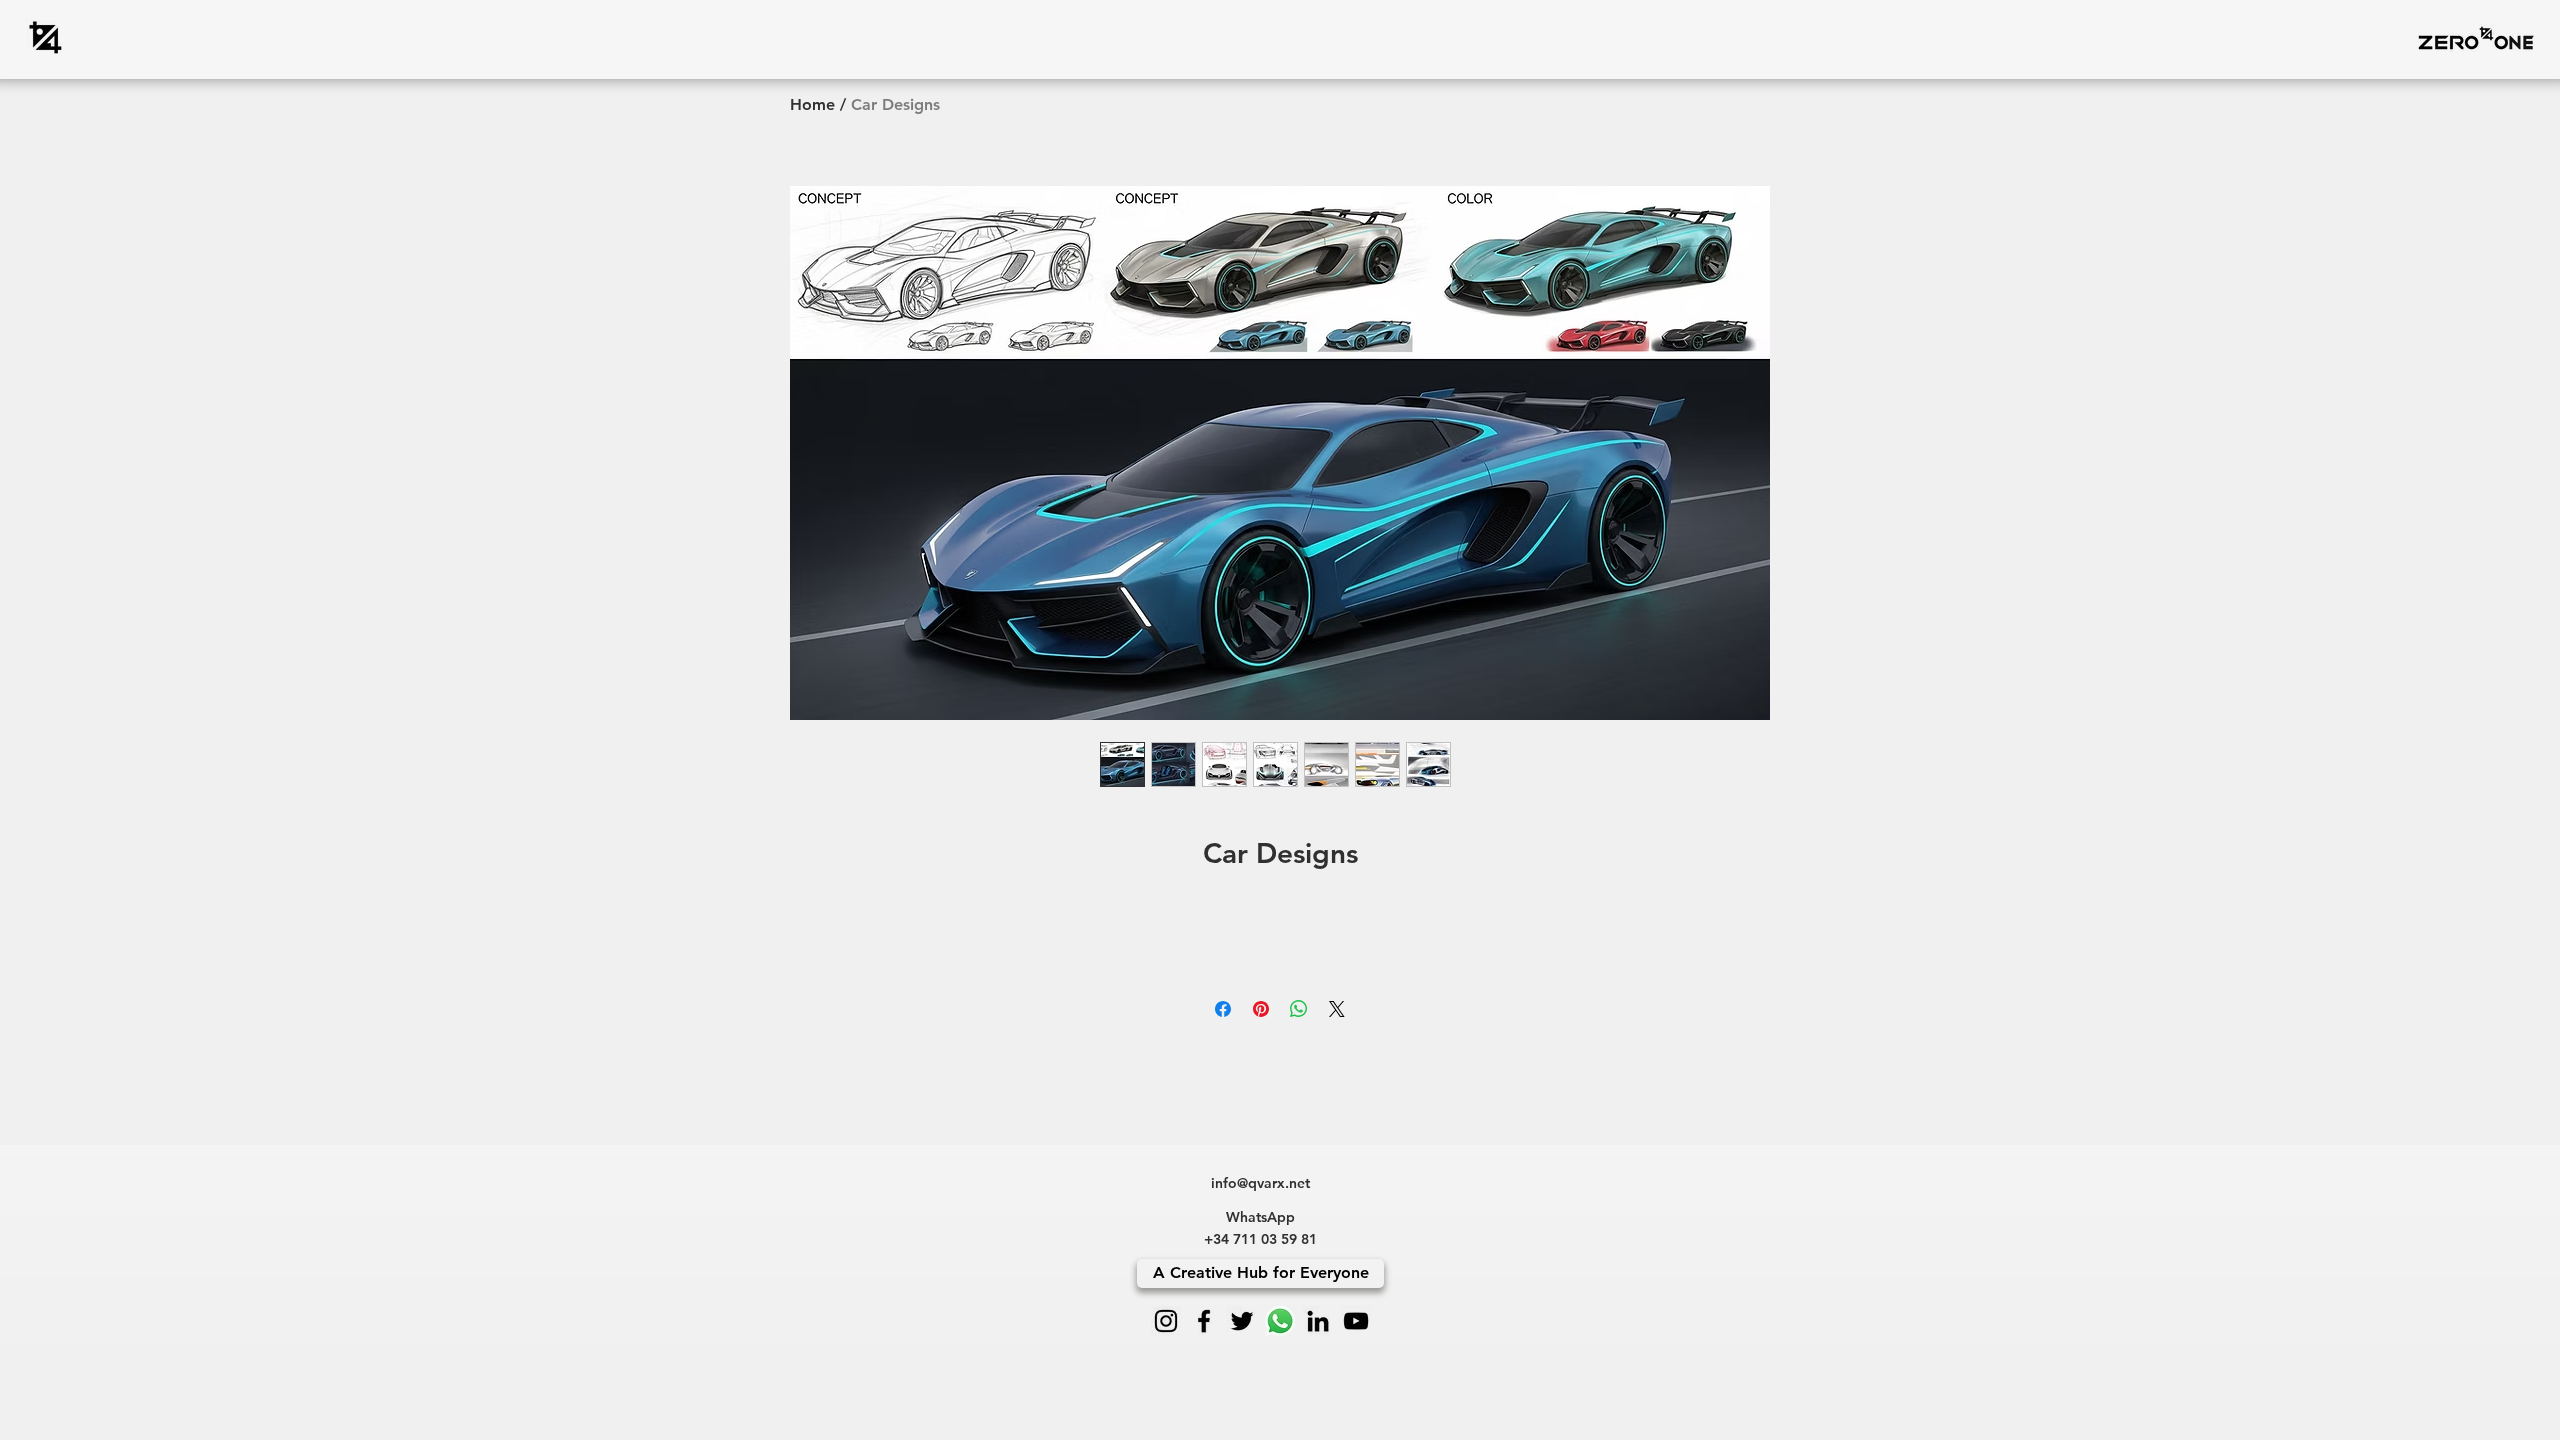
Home (812, 104)
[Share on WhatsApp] (1299, 1009)
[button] (2475, 37)
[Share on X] (1337, 1009)
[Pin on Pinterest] (1261, 1009)
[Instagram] (1166, 1321)
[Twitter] (1242, 1321)
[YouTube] (1356, 1321)
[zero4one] (45, 37)
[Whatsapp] (1280, 1321)
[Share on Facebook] (1223, 1009)
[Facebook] (1204, 1321)
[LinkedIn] (1318, 1321)
